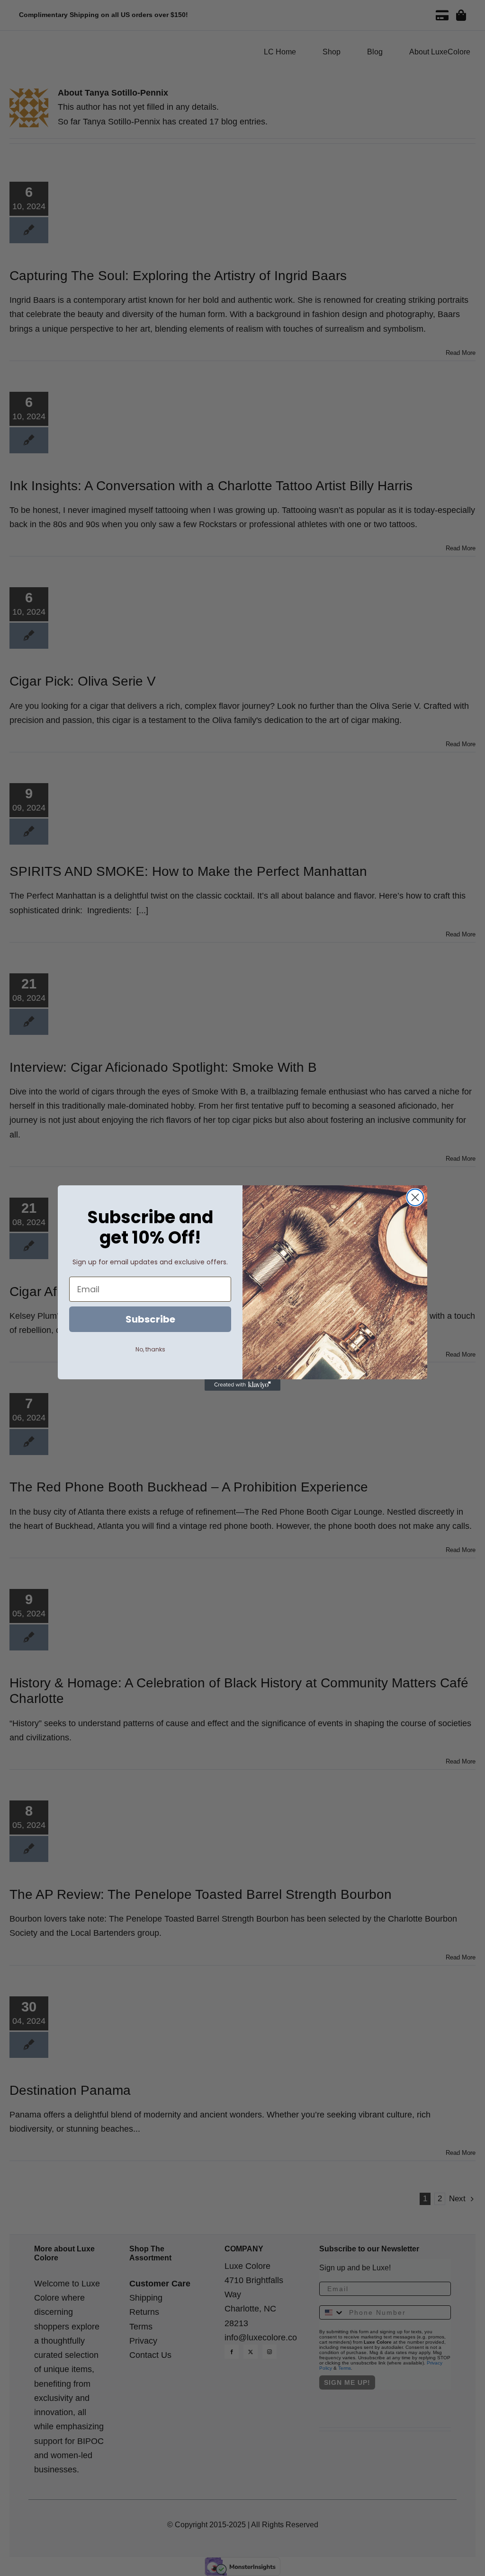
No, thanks (150, 1349)
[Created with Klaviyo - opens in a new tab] (242, 1385)
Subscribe (150, 1319)
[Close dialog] (415, 1197)
